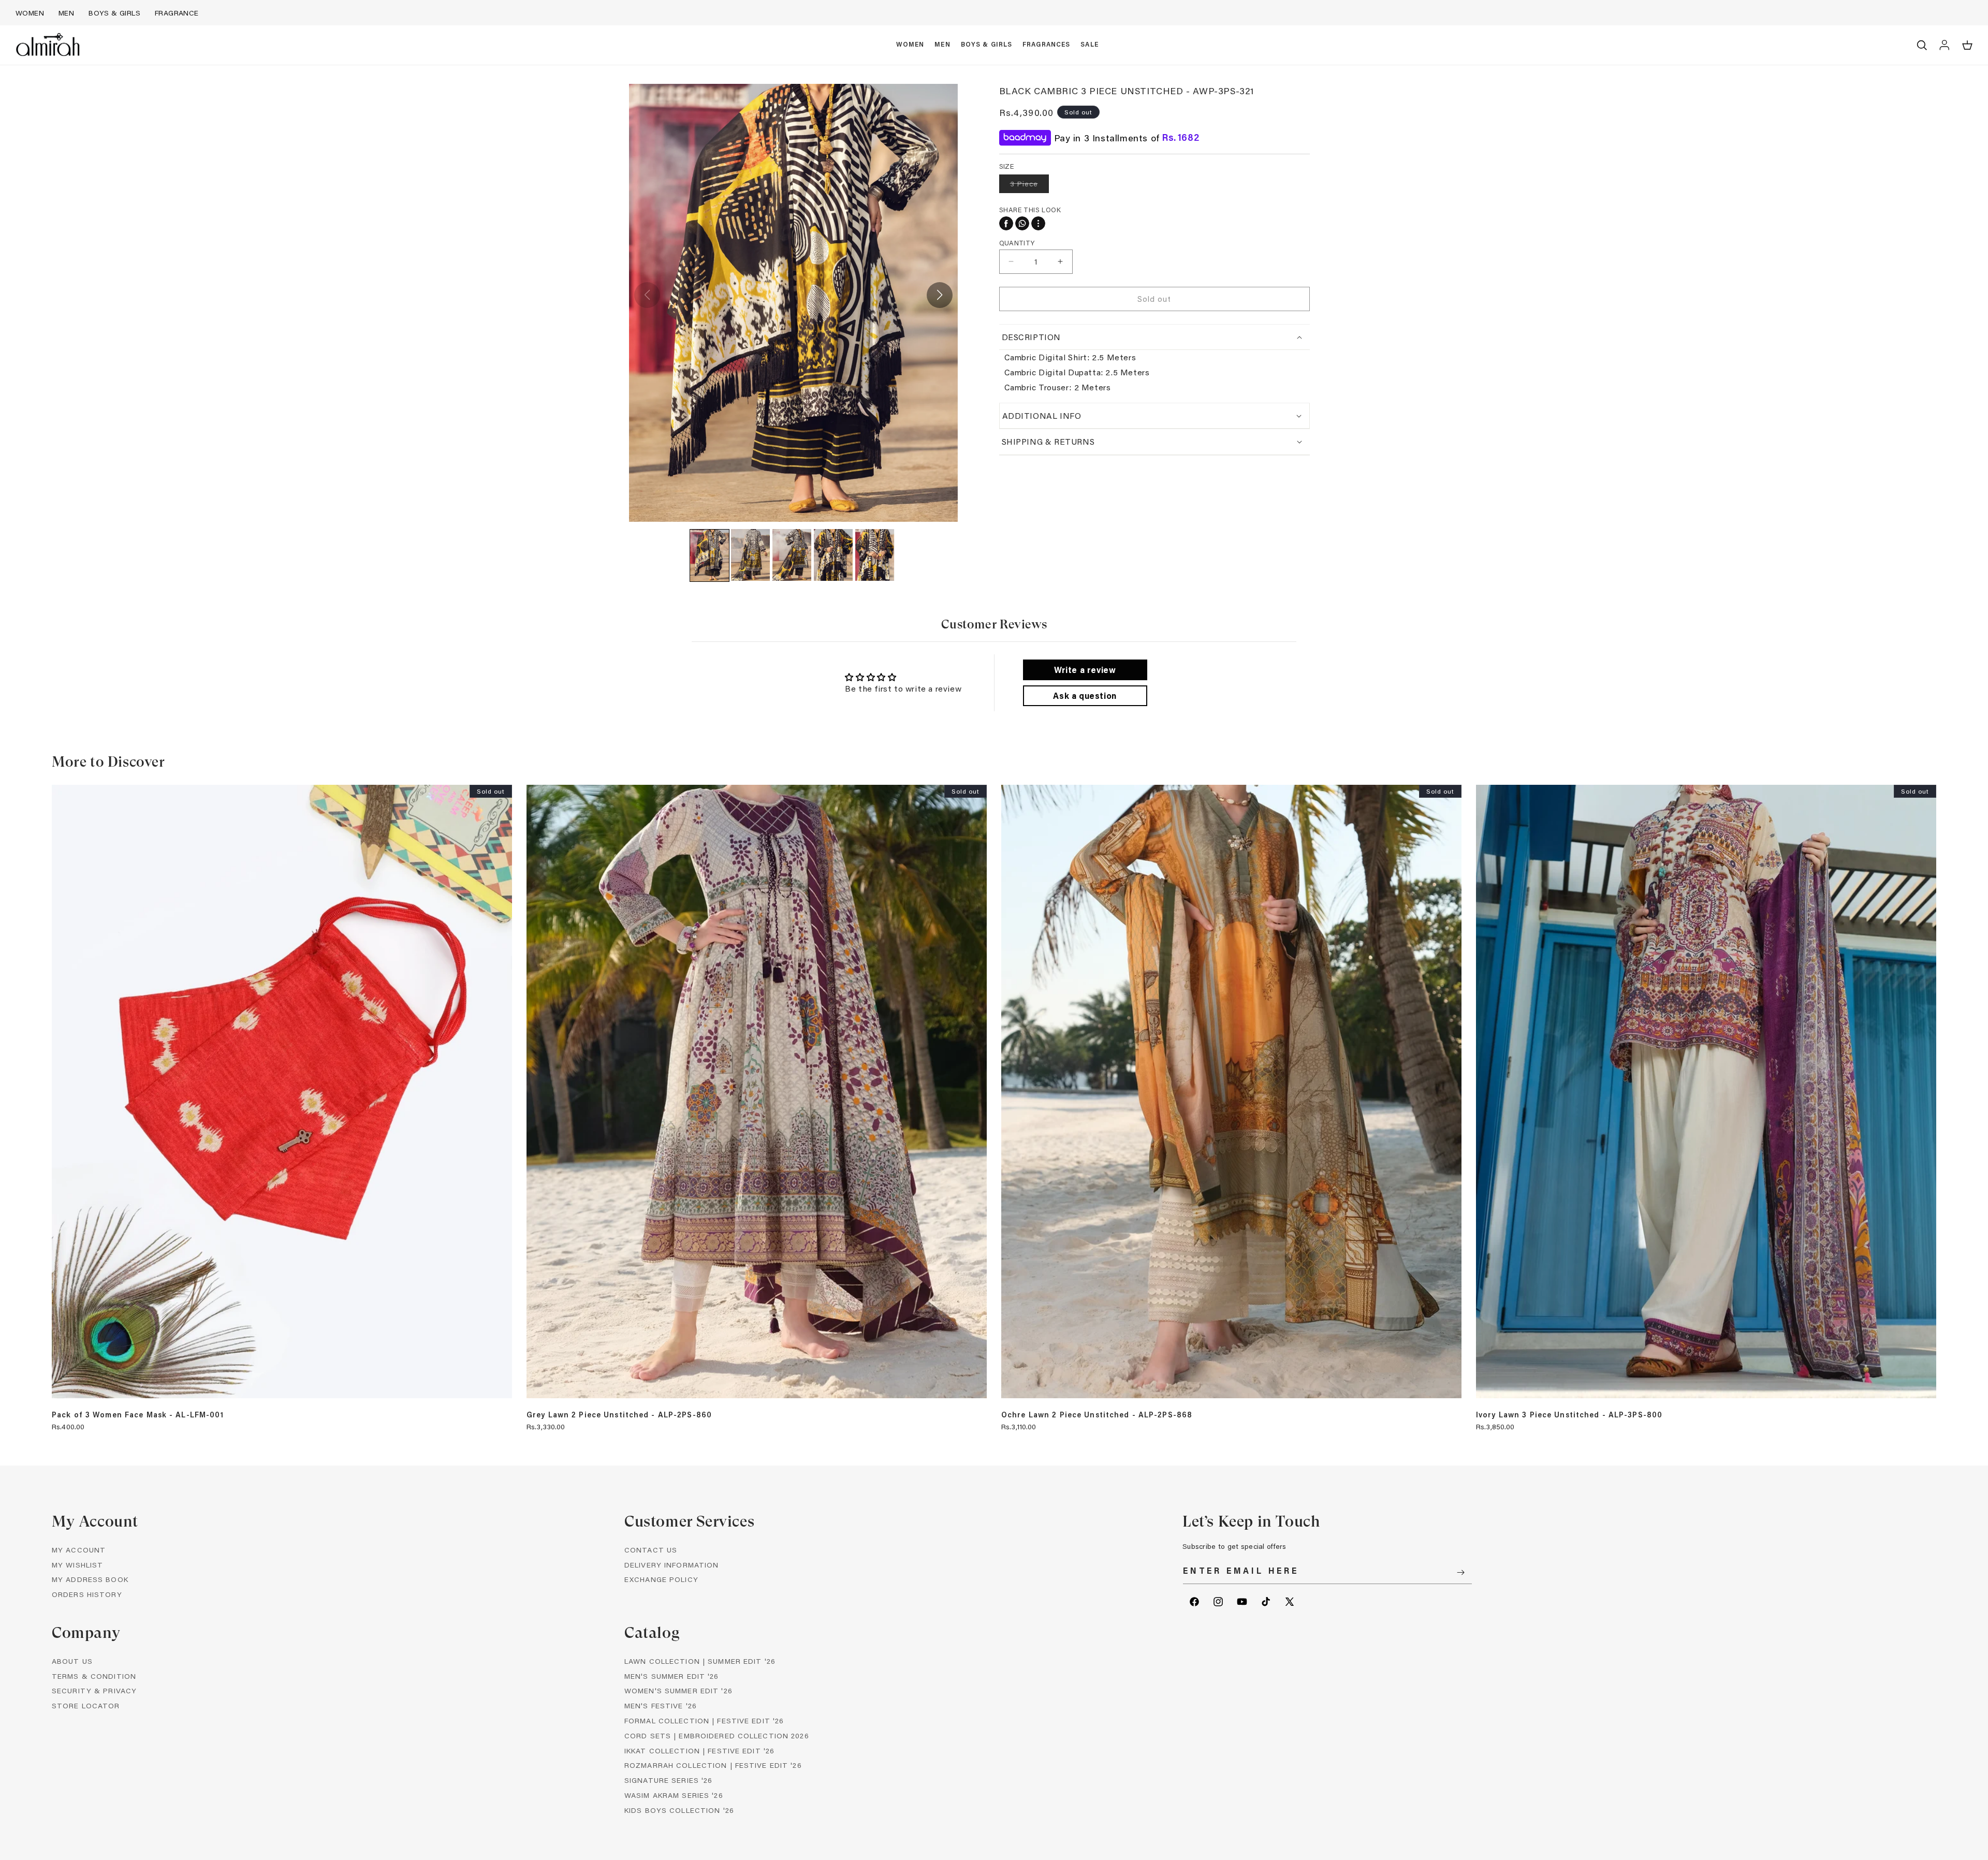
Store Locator (86, 1706)
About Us (72, 1661)
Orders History (87, 1595)
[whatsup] (1022, 223)
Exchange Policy (661, 1580)
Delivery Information (671, 1565)
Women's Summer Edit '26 (678, 1691)
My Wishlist (77, 1565)
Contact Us (651, 1550)
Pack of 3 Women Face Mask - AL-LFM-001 (138, 1415)
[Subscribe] (1460, 1572)
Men (66, 13)
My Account (79, 1550)
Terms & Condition (94, 1676)
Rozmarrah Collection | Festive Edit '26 (713, 1766)
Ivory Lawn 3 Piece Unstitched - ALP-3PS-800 (1569, 1415)
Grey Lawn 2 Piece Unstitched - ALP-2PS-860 (619, 1415)
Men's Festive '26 (661, 1706)
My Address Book (90, 1580)
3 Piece (1029, 186)
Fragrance (177, 13)
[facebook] (1006, 223)
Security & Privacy (94, 1691)
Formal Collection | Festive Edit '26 (704, 1720)
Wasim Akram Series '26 (674, 1795)
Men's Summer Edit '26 (672, 1676)
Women (30, 13)
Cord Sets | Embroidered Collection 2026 (717, 1735)
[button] (910, 45)
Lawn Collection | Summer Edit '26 (700, 1661)
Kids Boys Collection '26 (679, 1810)
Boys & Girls (114, 13)
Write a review (1085, 670)
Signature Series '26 (668, 1781)
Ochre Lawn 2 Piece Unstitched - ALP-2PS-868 (1097, 1415)
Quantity (1017, 242)
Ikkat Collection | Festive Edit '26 (699, 1751)
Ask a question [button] (1085, 695)
